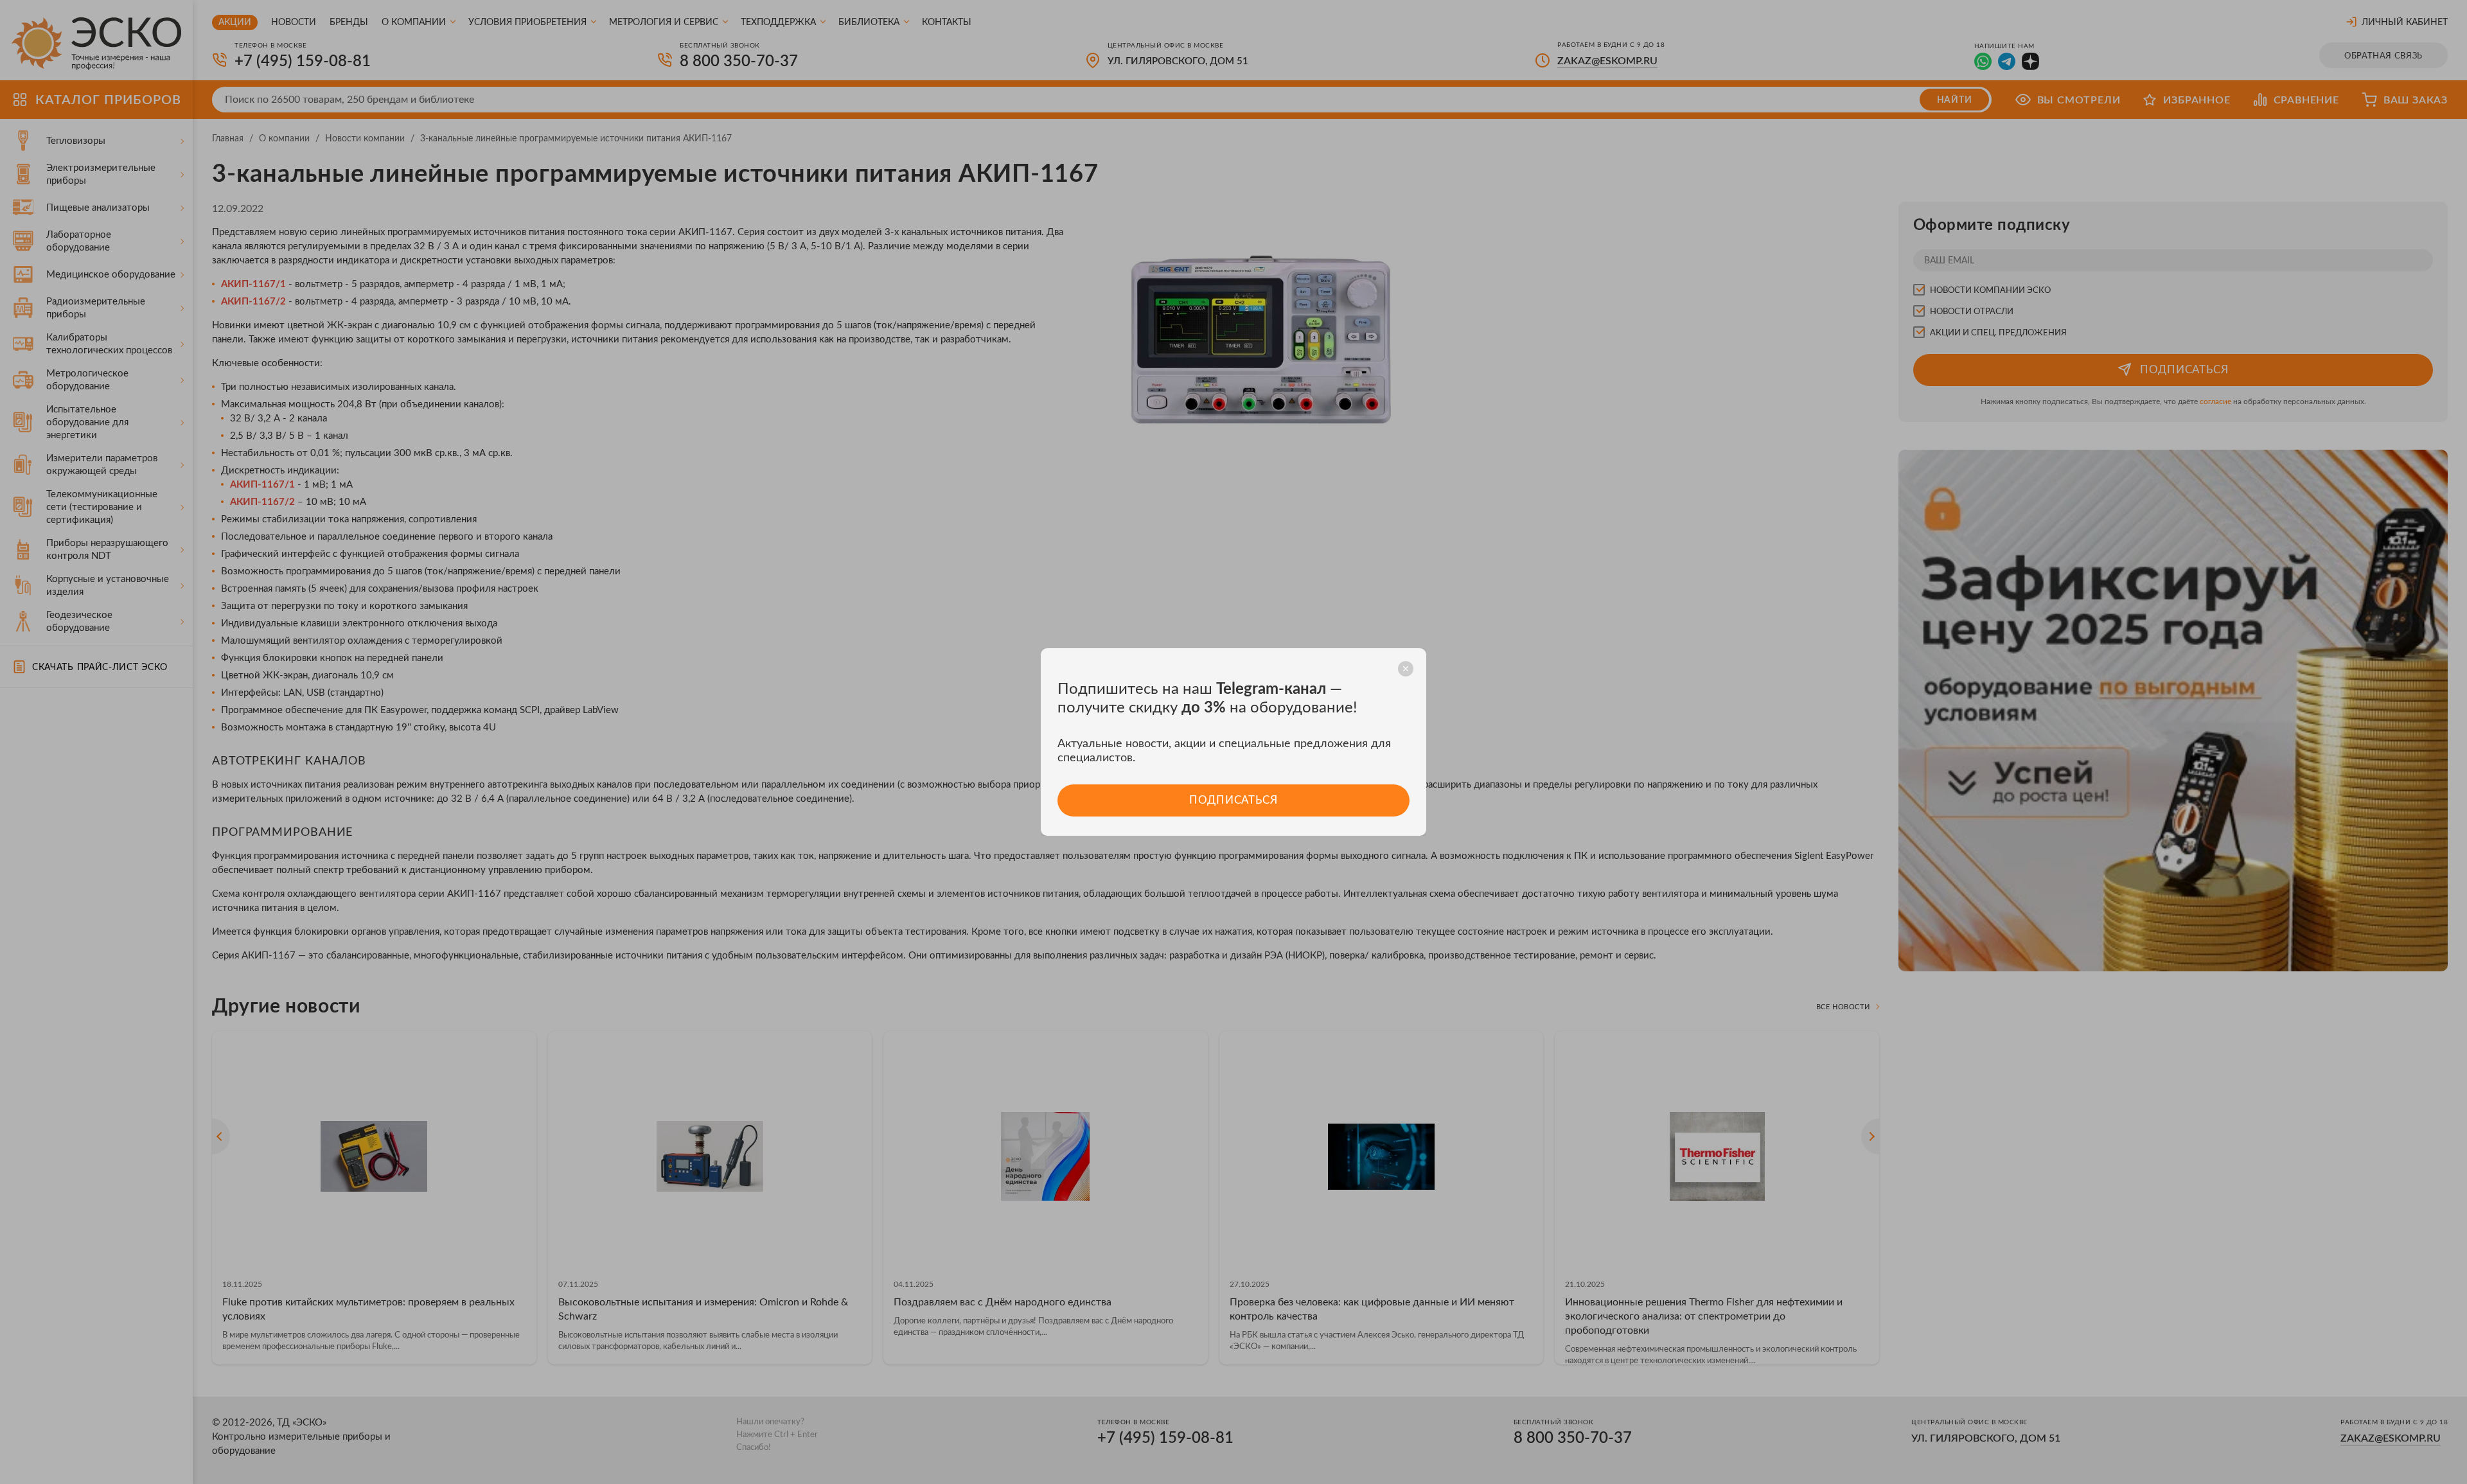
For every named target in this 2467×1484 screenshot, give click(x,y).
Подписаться (1233, 800)
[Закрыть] (1406, 669)
